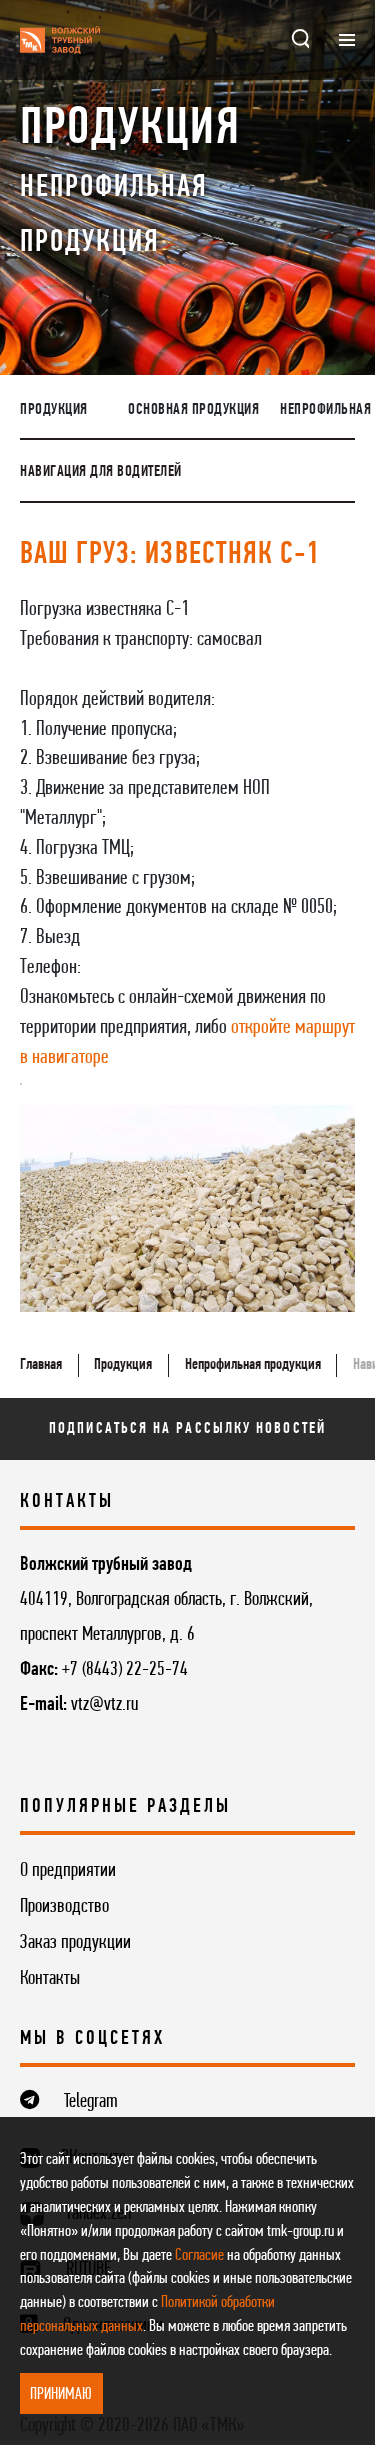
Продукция (54, 410)
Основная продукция (193, 410)
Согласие (199, 2255)
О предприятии (68, 1871)
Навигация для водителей (101, 472)
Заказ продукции (75, 1943)
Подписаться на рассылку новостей (187, 1429)
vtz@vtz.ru (104, 1705)
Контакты (50, 1979)
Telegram (91, 2102)
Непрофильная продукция (253, 1365)
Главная (41, 1365)
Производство (64, 1907)
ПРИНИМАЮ (61, 2394)
